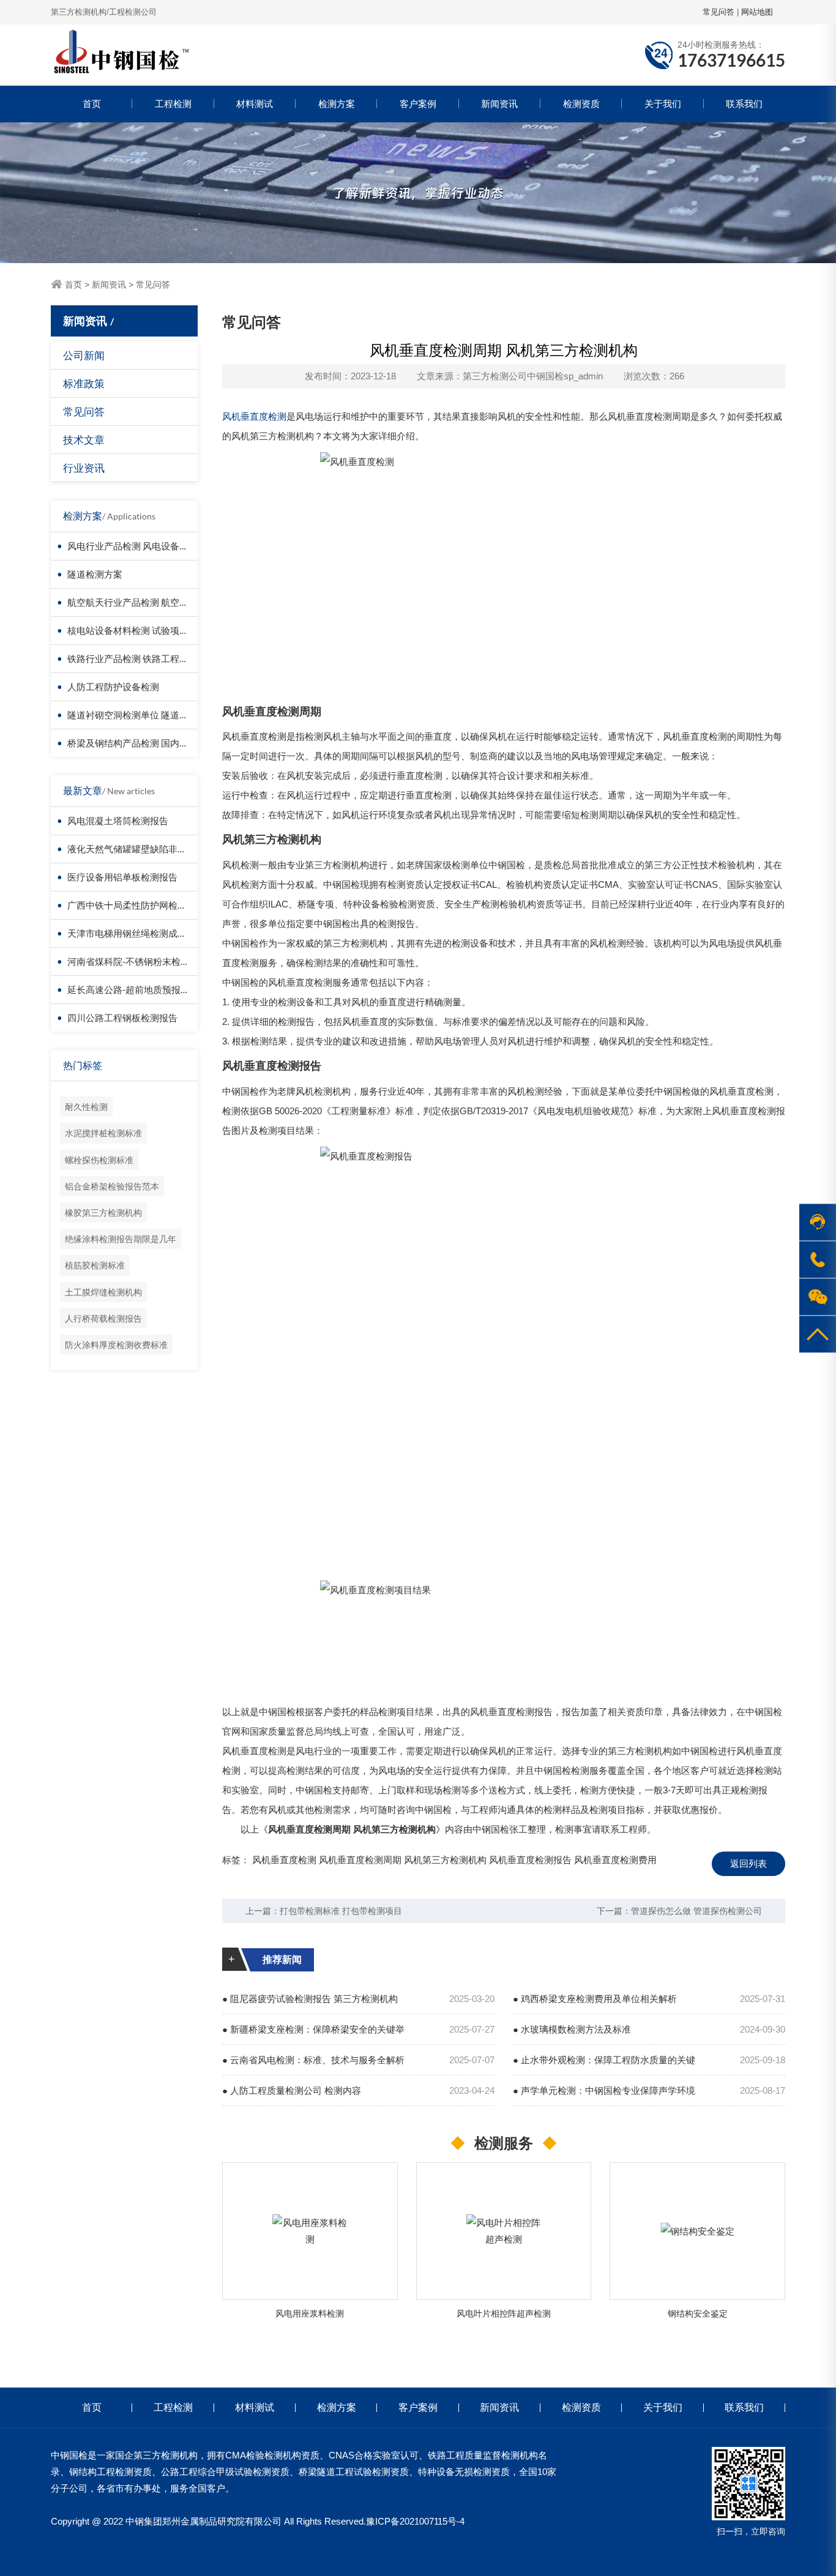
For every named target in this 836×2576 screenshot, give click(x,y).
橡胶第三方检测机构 (103, 1212)
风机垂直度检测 (254, 416)
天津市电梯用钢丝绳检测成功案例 (136, 933)
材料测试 (255, 104)
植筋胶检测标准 (95, 1265)
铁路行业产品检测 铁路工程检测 (132, 658)
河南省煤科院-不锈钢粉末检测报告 (138, 961)
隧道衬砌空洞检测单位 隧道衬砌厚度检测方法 (160, 715)
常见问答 (718, 12)
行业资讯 (84, 468)
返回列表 (748, 1863)
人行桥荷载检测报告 (103, 1318)
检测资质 (581, 104)
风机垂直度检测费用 (615, 1860)
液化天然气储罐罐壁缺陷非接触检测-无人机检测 (165, 849)
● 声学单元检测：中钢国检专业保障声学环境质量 (604, 2096)
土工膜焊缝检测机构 (103, 1292)
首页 (92, 104)
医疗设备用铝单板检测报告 (122, 877)
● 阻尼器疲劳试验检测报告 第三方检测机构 (310, 1999)
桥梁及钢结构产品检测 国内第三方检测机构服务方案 (174, 743)
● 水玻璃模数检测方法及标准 (572, 2029)
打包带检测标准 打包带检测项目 (341, 1911)
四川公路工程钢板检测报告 (122, 1018)
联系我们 (744, 104)
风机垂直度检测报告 (530, 1860)
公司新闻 (84, 355)
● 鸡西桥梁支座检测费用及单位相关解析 (595, 1999)
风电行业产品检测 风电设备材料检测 (142, 546)
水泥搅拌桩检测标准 (103, 1133)
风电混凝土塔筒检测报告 (118, 821)
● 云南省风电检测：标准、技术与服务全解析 (313, 2060)
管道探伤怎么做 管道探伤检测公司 (696, 1911)
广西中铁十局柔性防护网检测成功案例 (145, 905)
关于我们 (663, 104)
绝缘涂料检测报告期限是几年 (121, 1239)
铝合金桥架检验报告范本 (112, 1186)
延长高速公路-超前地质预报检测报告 (142, 989)
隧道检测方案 (95, 574)
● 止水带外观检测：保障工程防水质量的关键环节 (604, 2065)
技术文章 (84, 440)
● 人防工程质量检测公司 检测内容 (292, 2090)
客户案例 (418, 104)
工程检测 (173, 104)
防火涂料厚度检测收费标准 (116, 1345)
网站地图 (757, 12)
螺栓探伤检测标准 (99, 1160)
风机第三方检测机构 (445, 1860)
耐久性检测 (86, 1107)
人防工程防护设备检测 (113, 687)
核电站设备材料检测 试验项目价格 (137, 630)
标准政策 (84, 383)
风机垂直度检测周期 (360, 1860)
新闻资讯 (499, 104)
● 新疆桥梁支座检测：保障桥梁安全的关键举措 (313, 2034)
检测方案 (337, 104)
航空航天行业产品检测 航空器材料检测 (146, 602)
